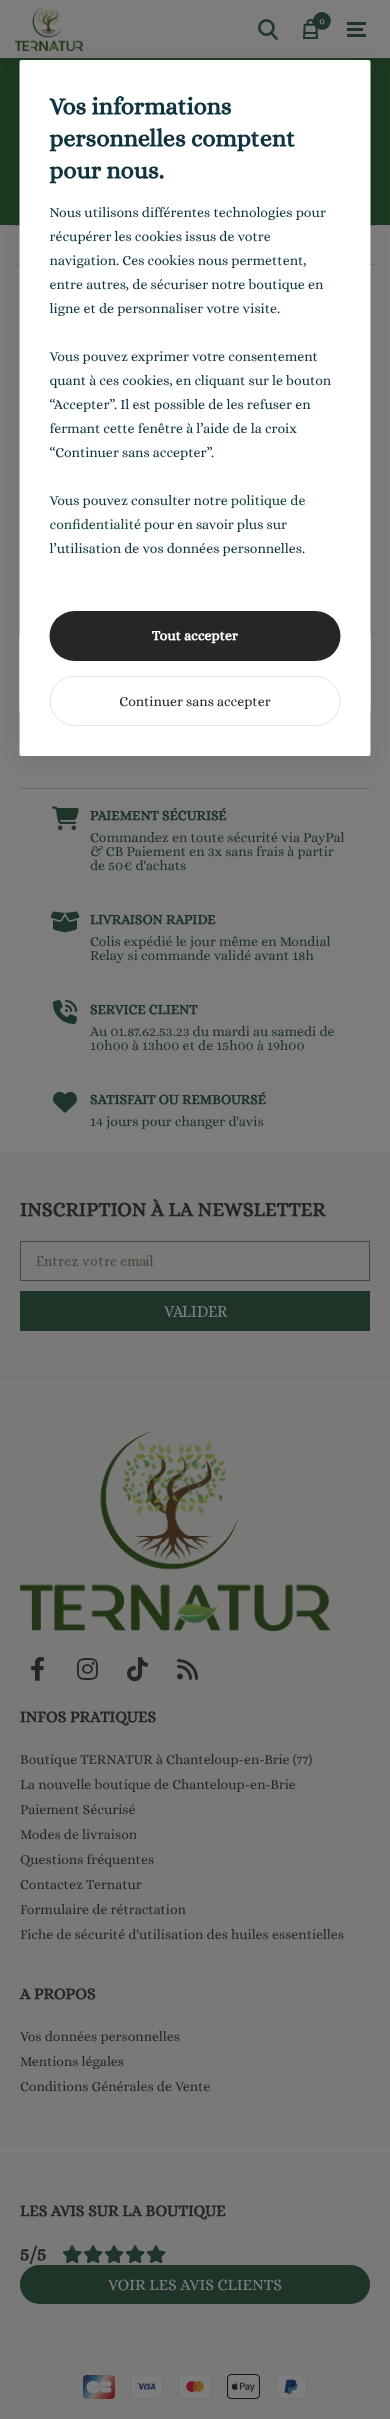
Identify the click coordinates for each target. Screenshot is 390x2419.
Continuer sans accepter (194, 702)
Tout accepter (195, 636)
